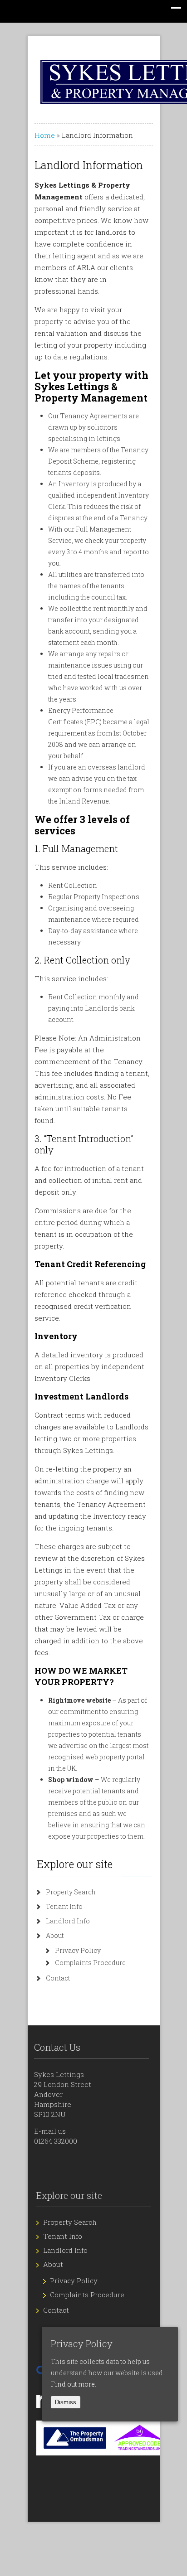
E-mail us (50, 2131)
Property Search (71, 1892)
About (55, 1935)
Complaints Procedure (90, 1963)
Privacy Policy (78, 1950)
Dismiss (66, 2402)
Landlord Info (68, 1921)
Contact (58, 1978)
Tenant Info (64, 1906)
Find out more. (74, 2384)
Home (45, 135)
